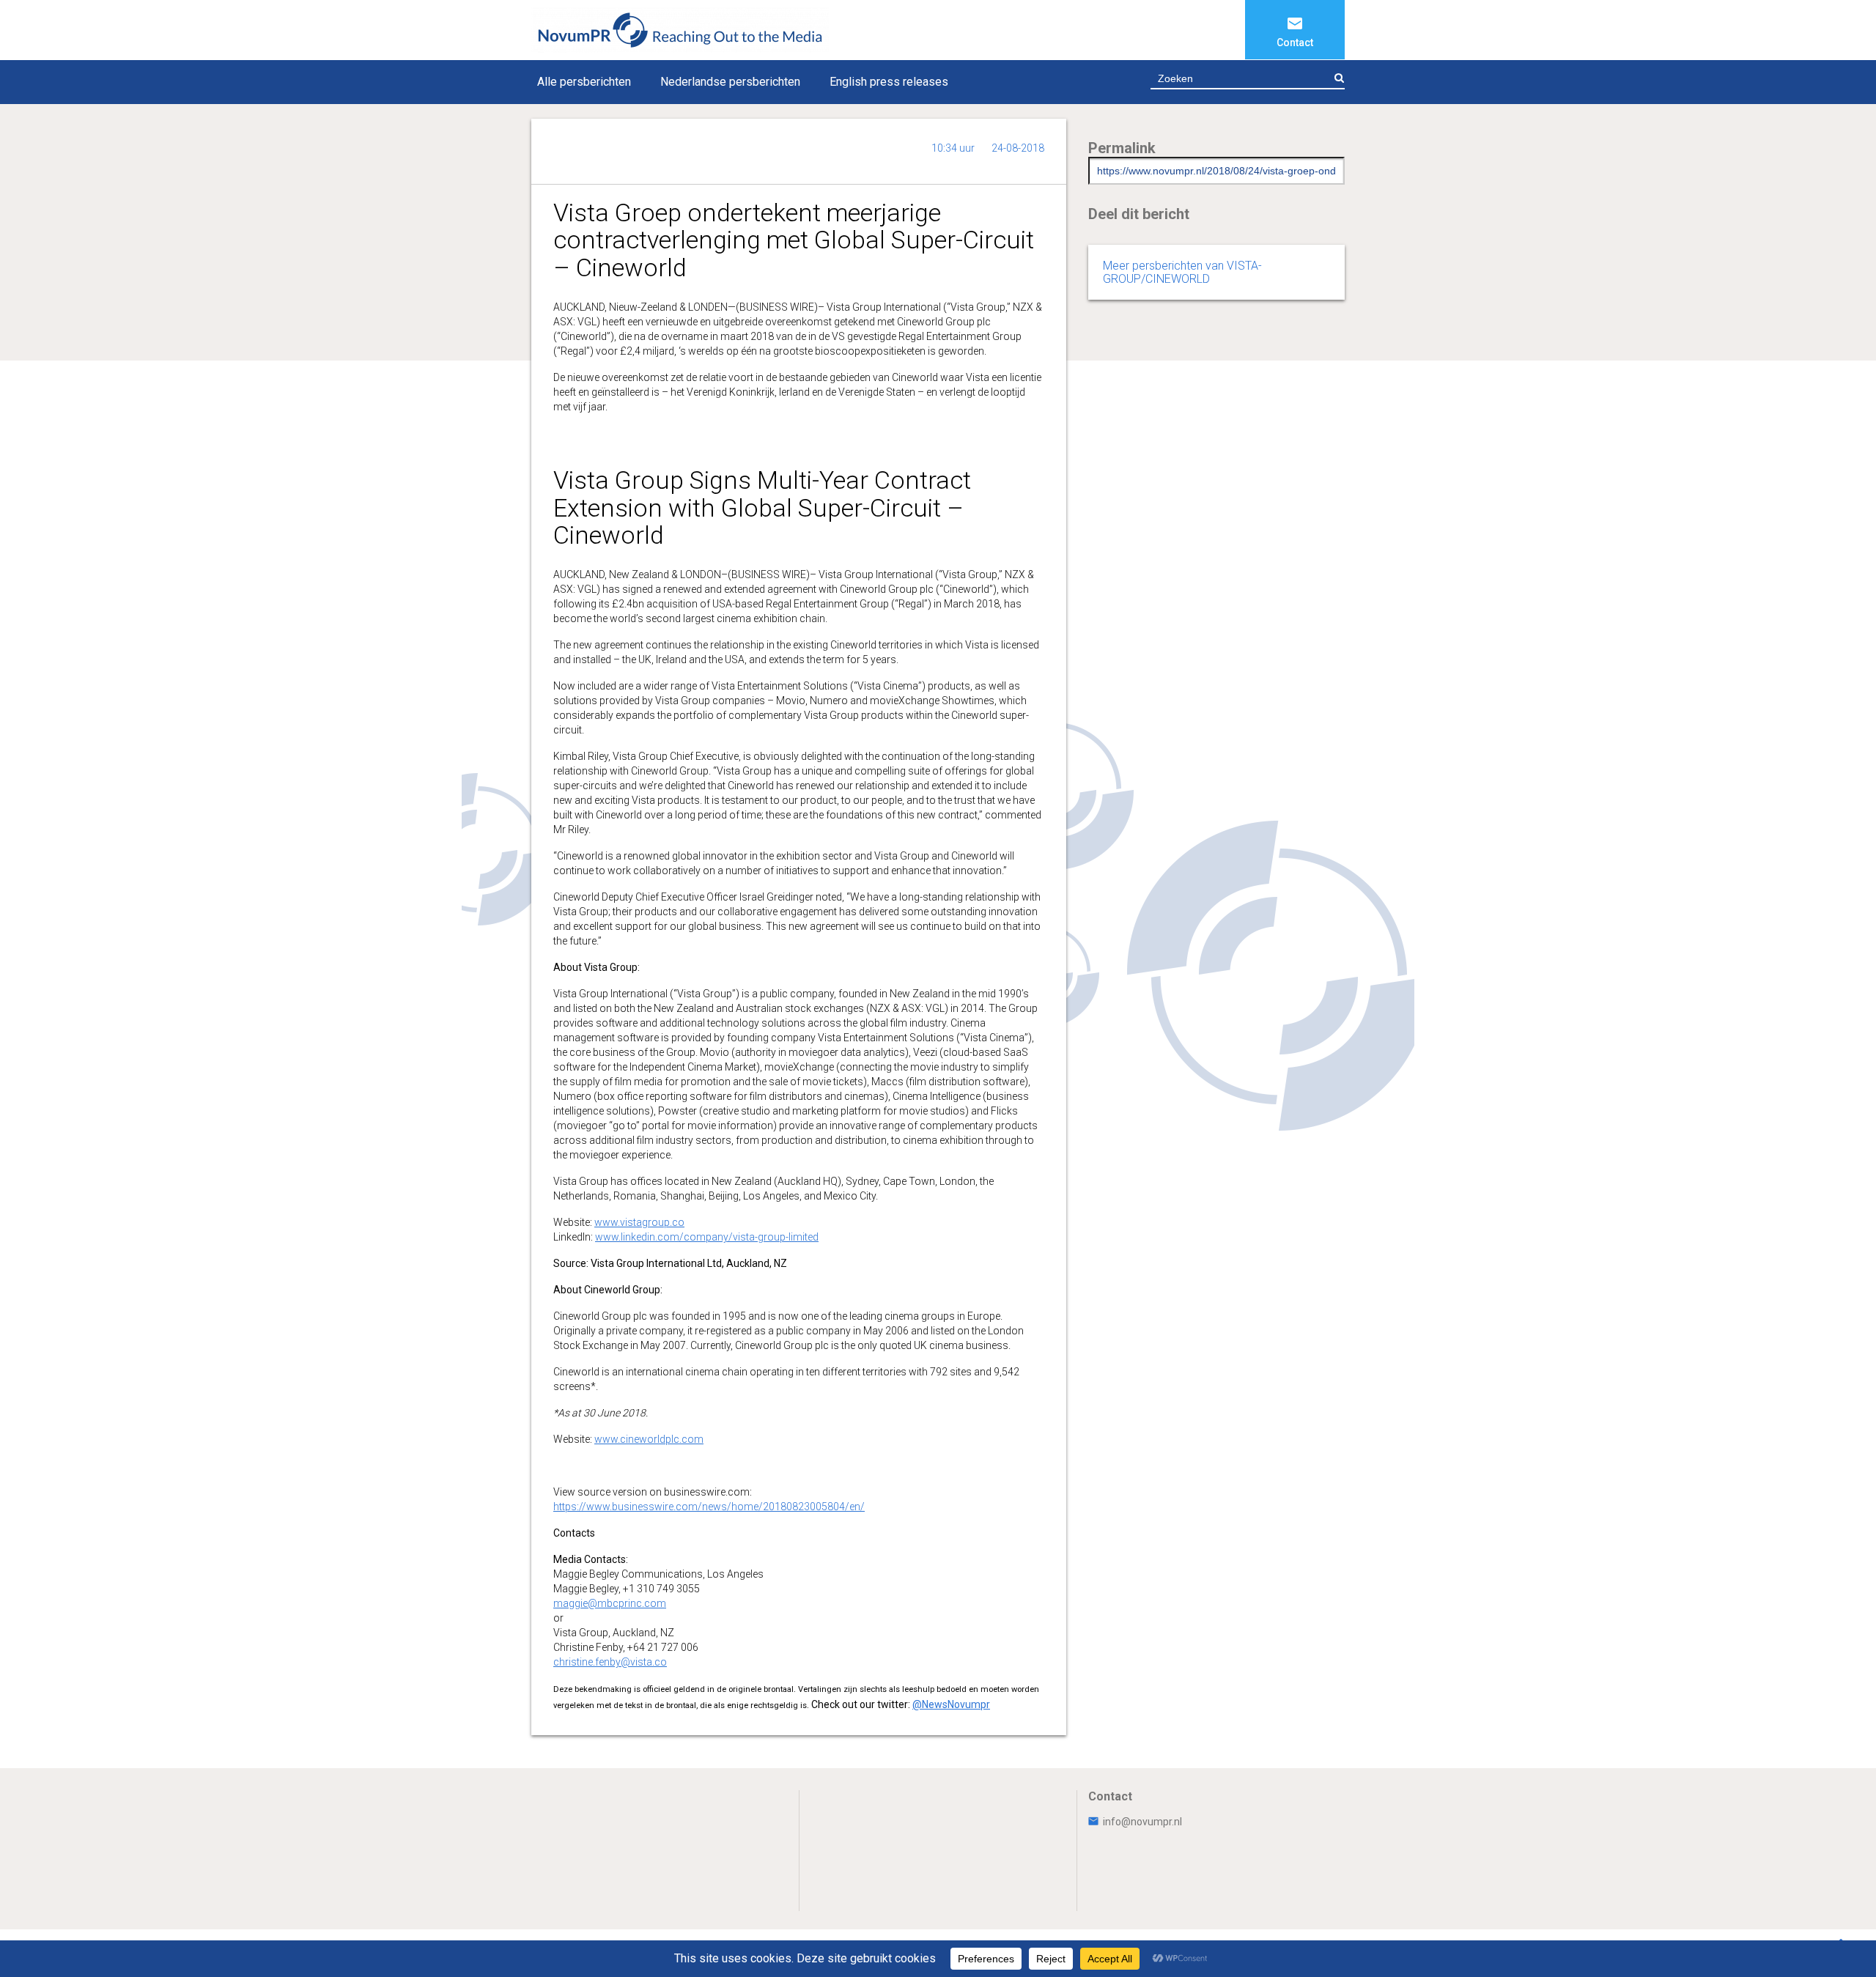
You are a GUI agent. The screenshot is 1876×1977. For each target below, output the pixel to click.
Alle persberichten (584, 82)
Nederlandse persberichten (730, 82)
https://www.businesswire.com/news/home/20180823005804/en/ (709, 1507)
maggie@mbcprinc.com (610, 1603)
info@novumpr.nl (1142, 1822)
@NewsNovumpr (951, 1704)
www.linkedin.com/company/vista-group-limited (707, 1237)
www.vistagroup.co (639, 1222)
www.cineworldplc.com (649, 1439)
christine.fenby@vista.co (610, 1662)
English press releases (889, 82)
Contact (1295, 43)
